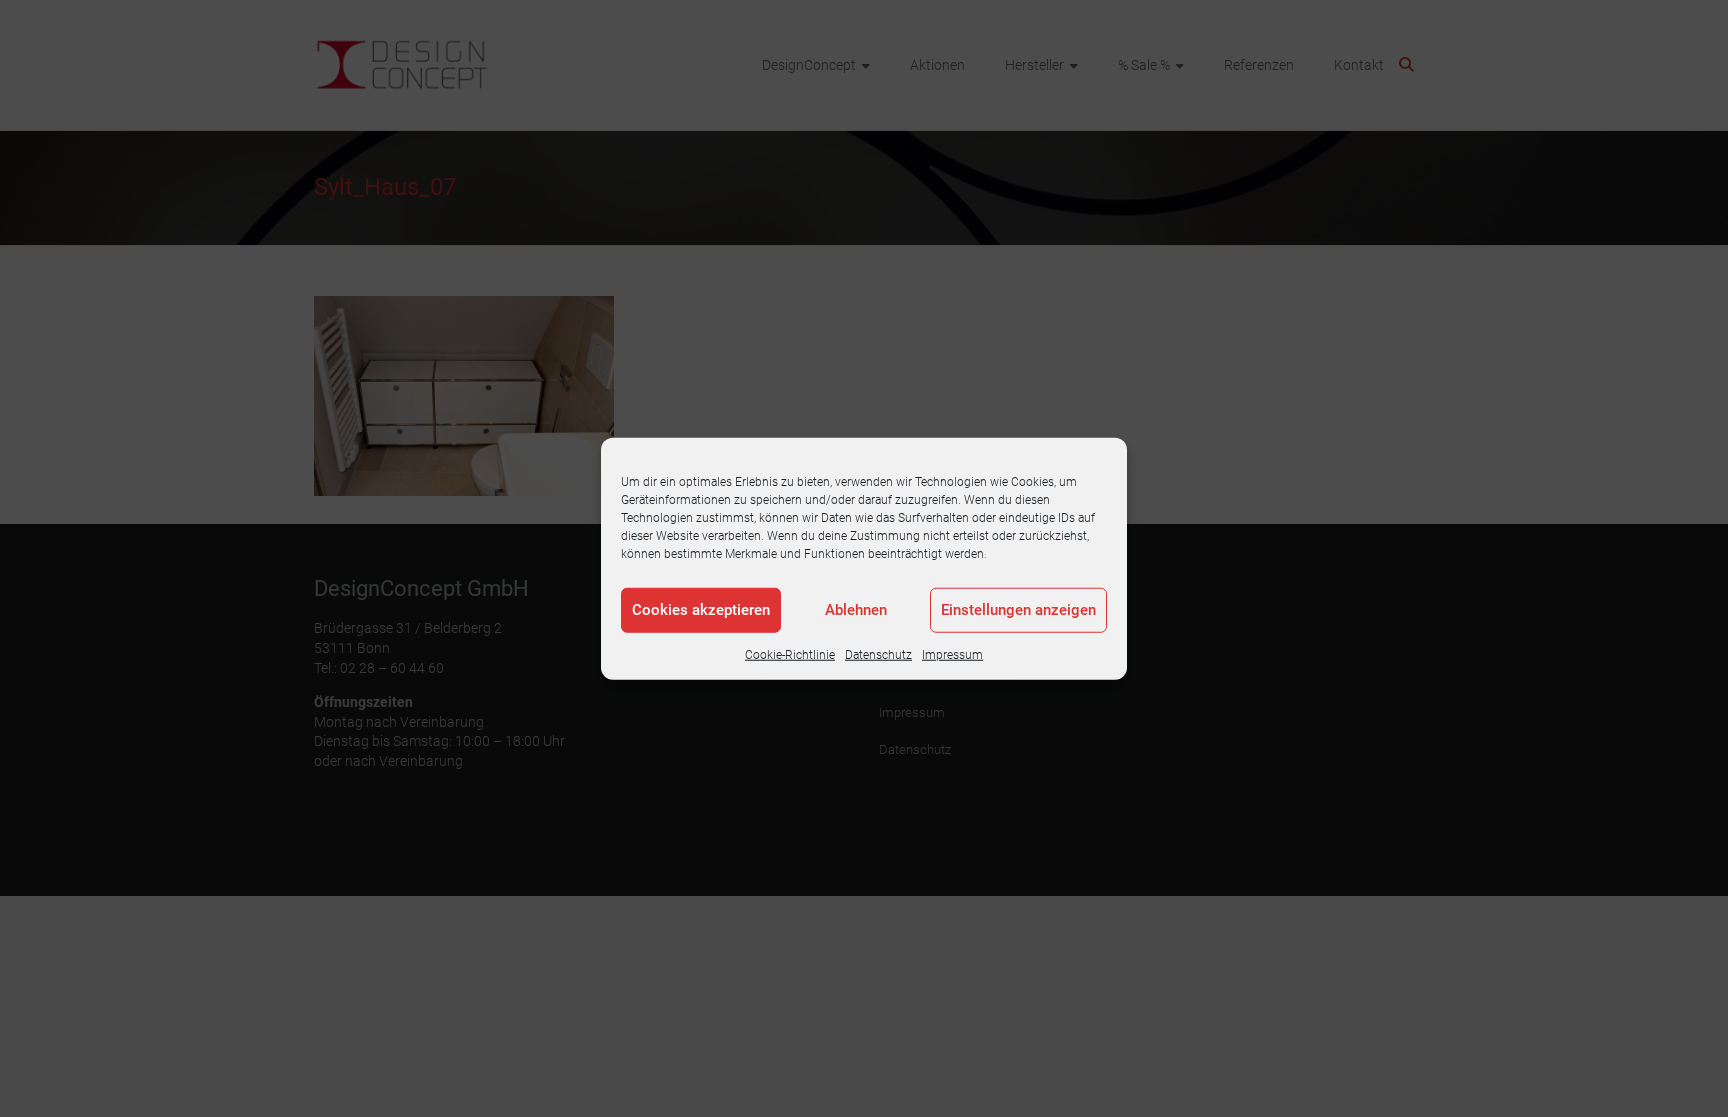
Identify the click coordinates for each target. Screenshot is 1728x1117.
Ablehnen (856, 610)
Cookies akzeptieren (701, 610)
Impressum (952, 654)
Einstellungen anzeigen (1018, 610)
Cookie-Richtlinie (790, 654)
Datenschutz (878, 654)
